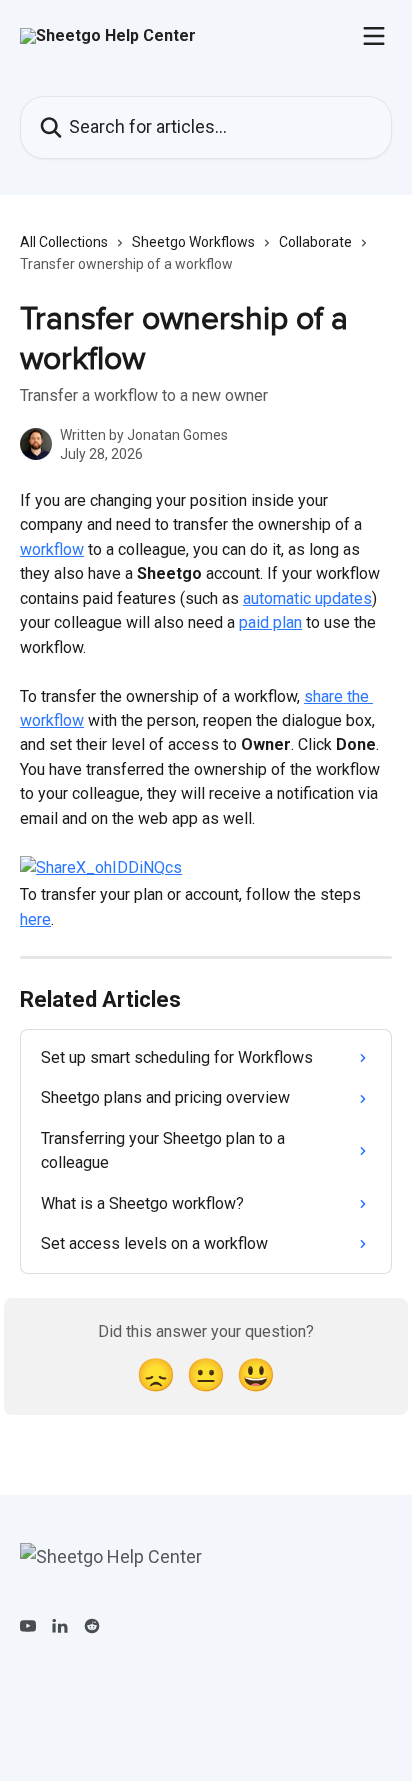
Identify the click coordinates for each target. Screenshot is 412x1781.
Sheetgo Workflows (193, 242)
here (35, 919)
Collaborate (315, 242)
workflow (52, 549)
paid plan (270, 622)
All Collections (64, 242)
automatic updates (307, 598)
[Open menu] (374, 36)
